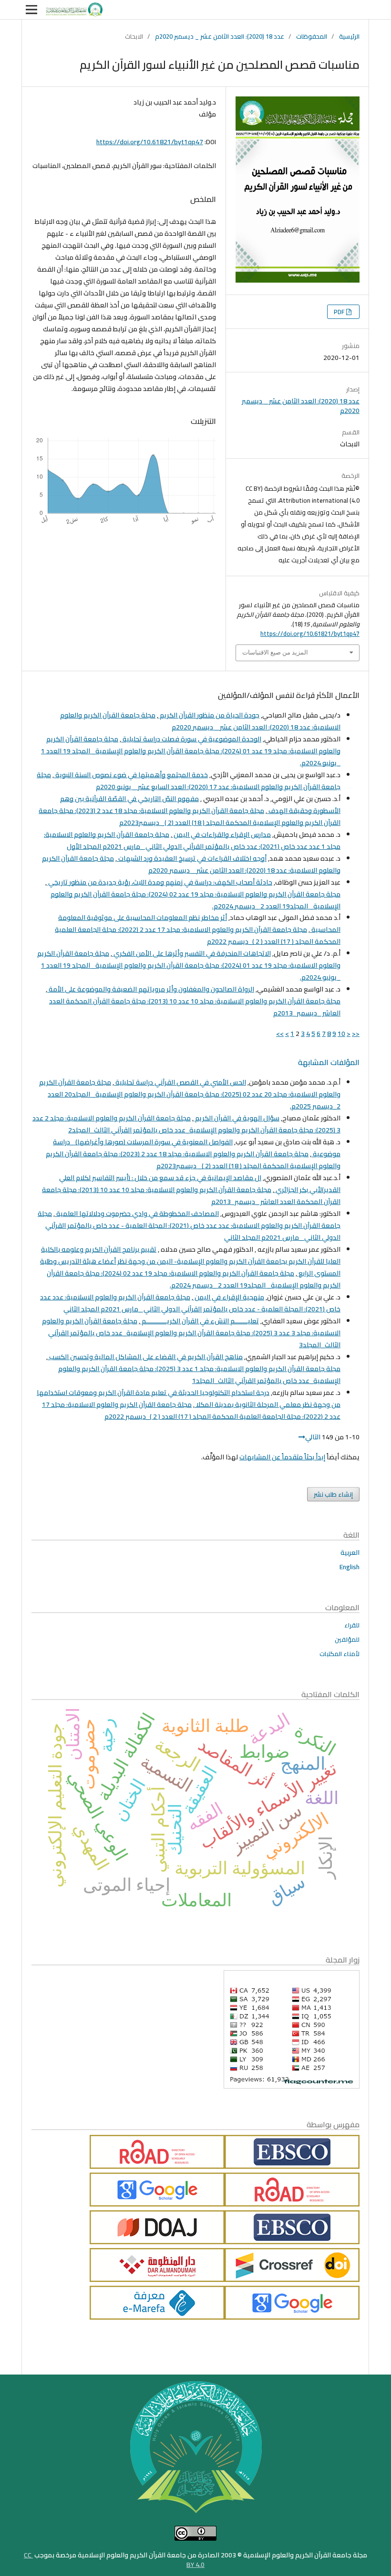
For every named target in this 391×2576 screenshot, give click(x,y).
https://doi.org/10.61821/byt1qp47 (150, 142)
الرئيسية (349, 36)
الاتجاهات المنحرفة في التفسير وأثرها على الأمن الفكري (191, 953)
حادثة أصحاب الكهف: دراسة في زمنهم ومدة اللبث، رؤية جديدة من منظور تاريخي (159, 882)
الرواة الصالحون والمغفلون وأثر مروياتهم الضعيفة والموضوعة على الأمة (151, 989)
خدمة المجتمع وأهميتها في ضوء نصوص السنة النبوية (131, 775)
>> (280, 1034)
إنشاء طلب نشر (333, 1494)
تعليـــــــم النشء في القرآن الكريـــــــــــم (200, 1321)
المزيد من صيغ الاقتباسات (275, 652)
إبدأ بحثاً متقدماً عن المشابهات (282, 1457)
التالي (313, 1437)
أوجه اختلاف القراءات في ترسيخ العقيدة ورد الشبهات (192, 858)
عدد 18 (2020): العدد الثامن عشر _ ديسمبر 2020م (220, 36)
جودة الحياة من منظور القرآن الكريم (209, 715)
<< (356, 1034)
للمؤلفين (347, 1639)
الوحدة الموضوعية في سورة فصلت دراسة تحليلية (191, 739)
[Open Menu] (31, 10)
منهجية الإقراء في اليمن (229, 1297)
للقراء (352, 1625)
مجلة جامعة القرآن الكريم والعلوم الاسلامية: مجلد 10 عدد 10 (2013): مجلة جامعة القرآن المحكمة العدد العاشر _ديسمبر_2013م (195, 1007)
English (350, 1567)
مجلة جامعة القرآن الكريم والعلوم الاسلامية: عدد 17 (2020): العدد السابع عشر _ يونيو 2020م (189, 781)
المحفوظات (312, 36)
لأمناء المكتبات (340, 1654)
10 (341, 1034)
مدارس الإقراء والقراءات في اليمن (221, 834)
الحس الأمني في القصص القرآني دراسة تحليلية (180, 1082)
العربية (350, 1552)
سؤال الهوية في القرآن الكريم (237, 1118)
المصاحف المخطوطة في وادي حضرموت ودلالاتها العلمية (137, 1214)
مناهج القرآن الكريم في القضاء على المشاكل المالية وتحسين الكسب (145, 1357)
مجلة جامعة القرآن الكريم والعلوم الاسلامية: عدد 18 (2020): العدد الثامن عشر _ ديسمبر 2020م (200, 721)
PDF (340, 312)
